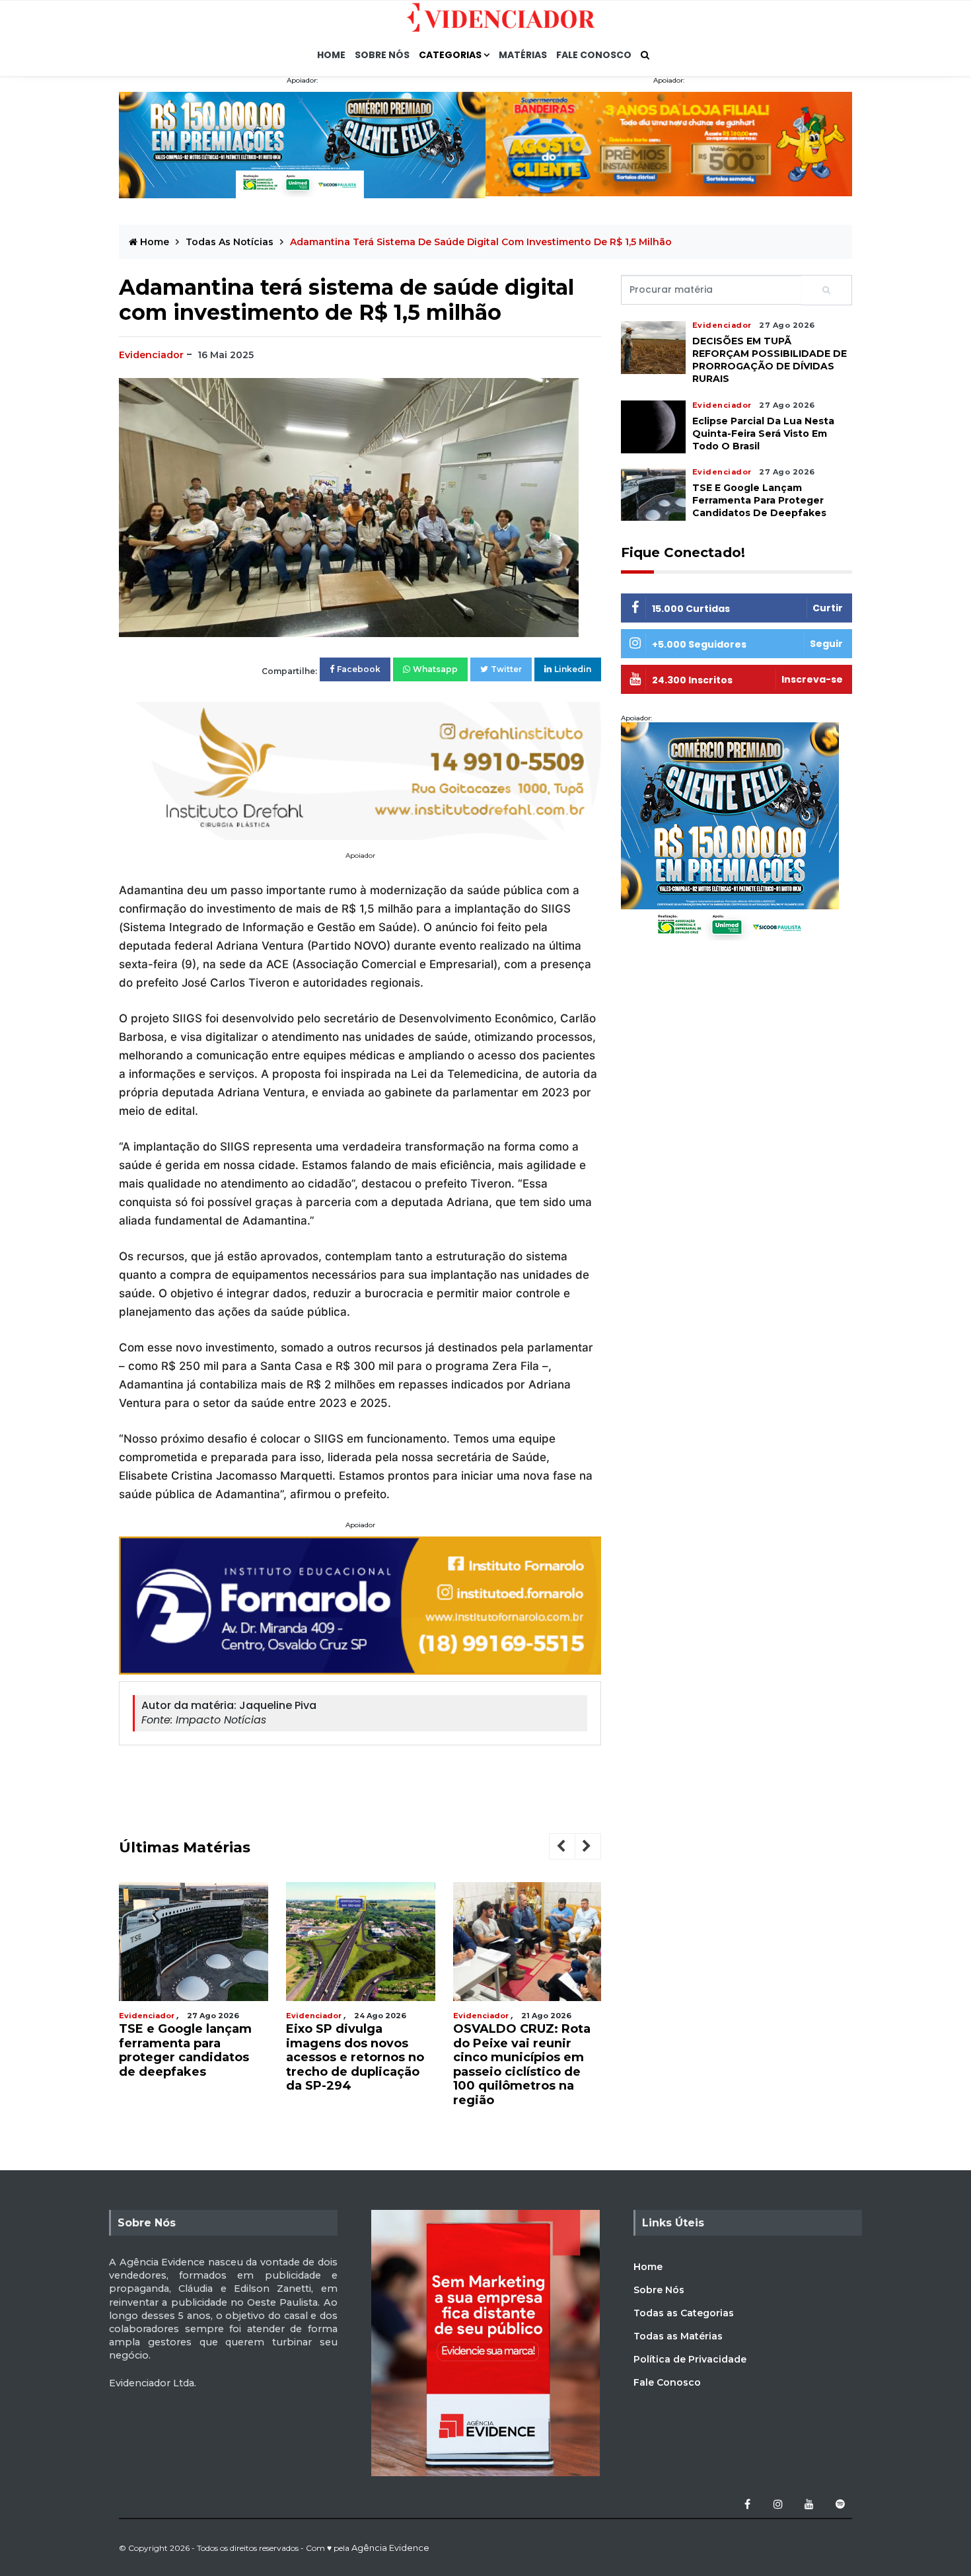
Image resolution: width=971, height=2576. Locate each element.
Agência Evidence (390, 2548)
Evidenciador (151, 355)
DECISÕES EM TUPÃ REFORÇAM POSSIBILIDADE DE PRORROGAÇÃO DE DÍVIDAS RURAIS (534, 2057)
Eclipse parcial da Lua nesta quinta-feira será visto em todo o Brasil (763, 433)
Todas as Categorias (684, 2313)
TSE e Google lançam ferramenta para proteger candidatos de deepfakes (759, 500)
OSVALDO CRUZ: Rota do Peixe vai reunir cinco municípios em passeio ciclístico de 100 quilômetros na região (374, 2065)
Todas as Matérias (678, 2336)
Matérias (523, 55)
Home (331, 55)
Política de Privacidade (690, 2359)
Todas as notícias (231, 242)
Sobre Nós (382, 55)
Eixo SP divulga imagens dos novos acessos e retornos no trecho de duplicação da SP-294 (207, 2057)
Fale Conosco (594, 55)
